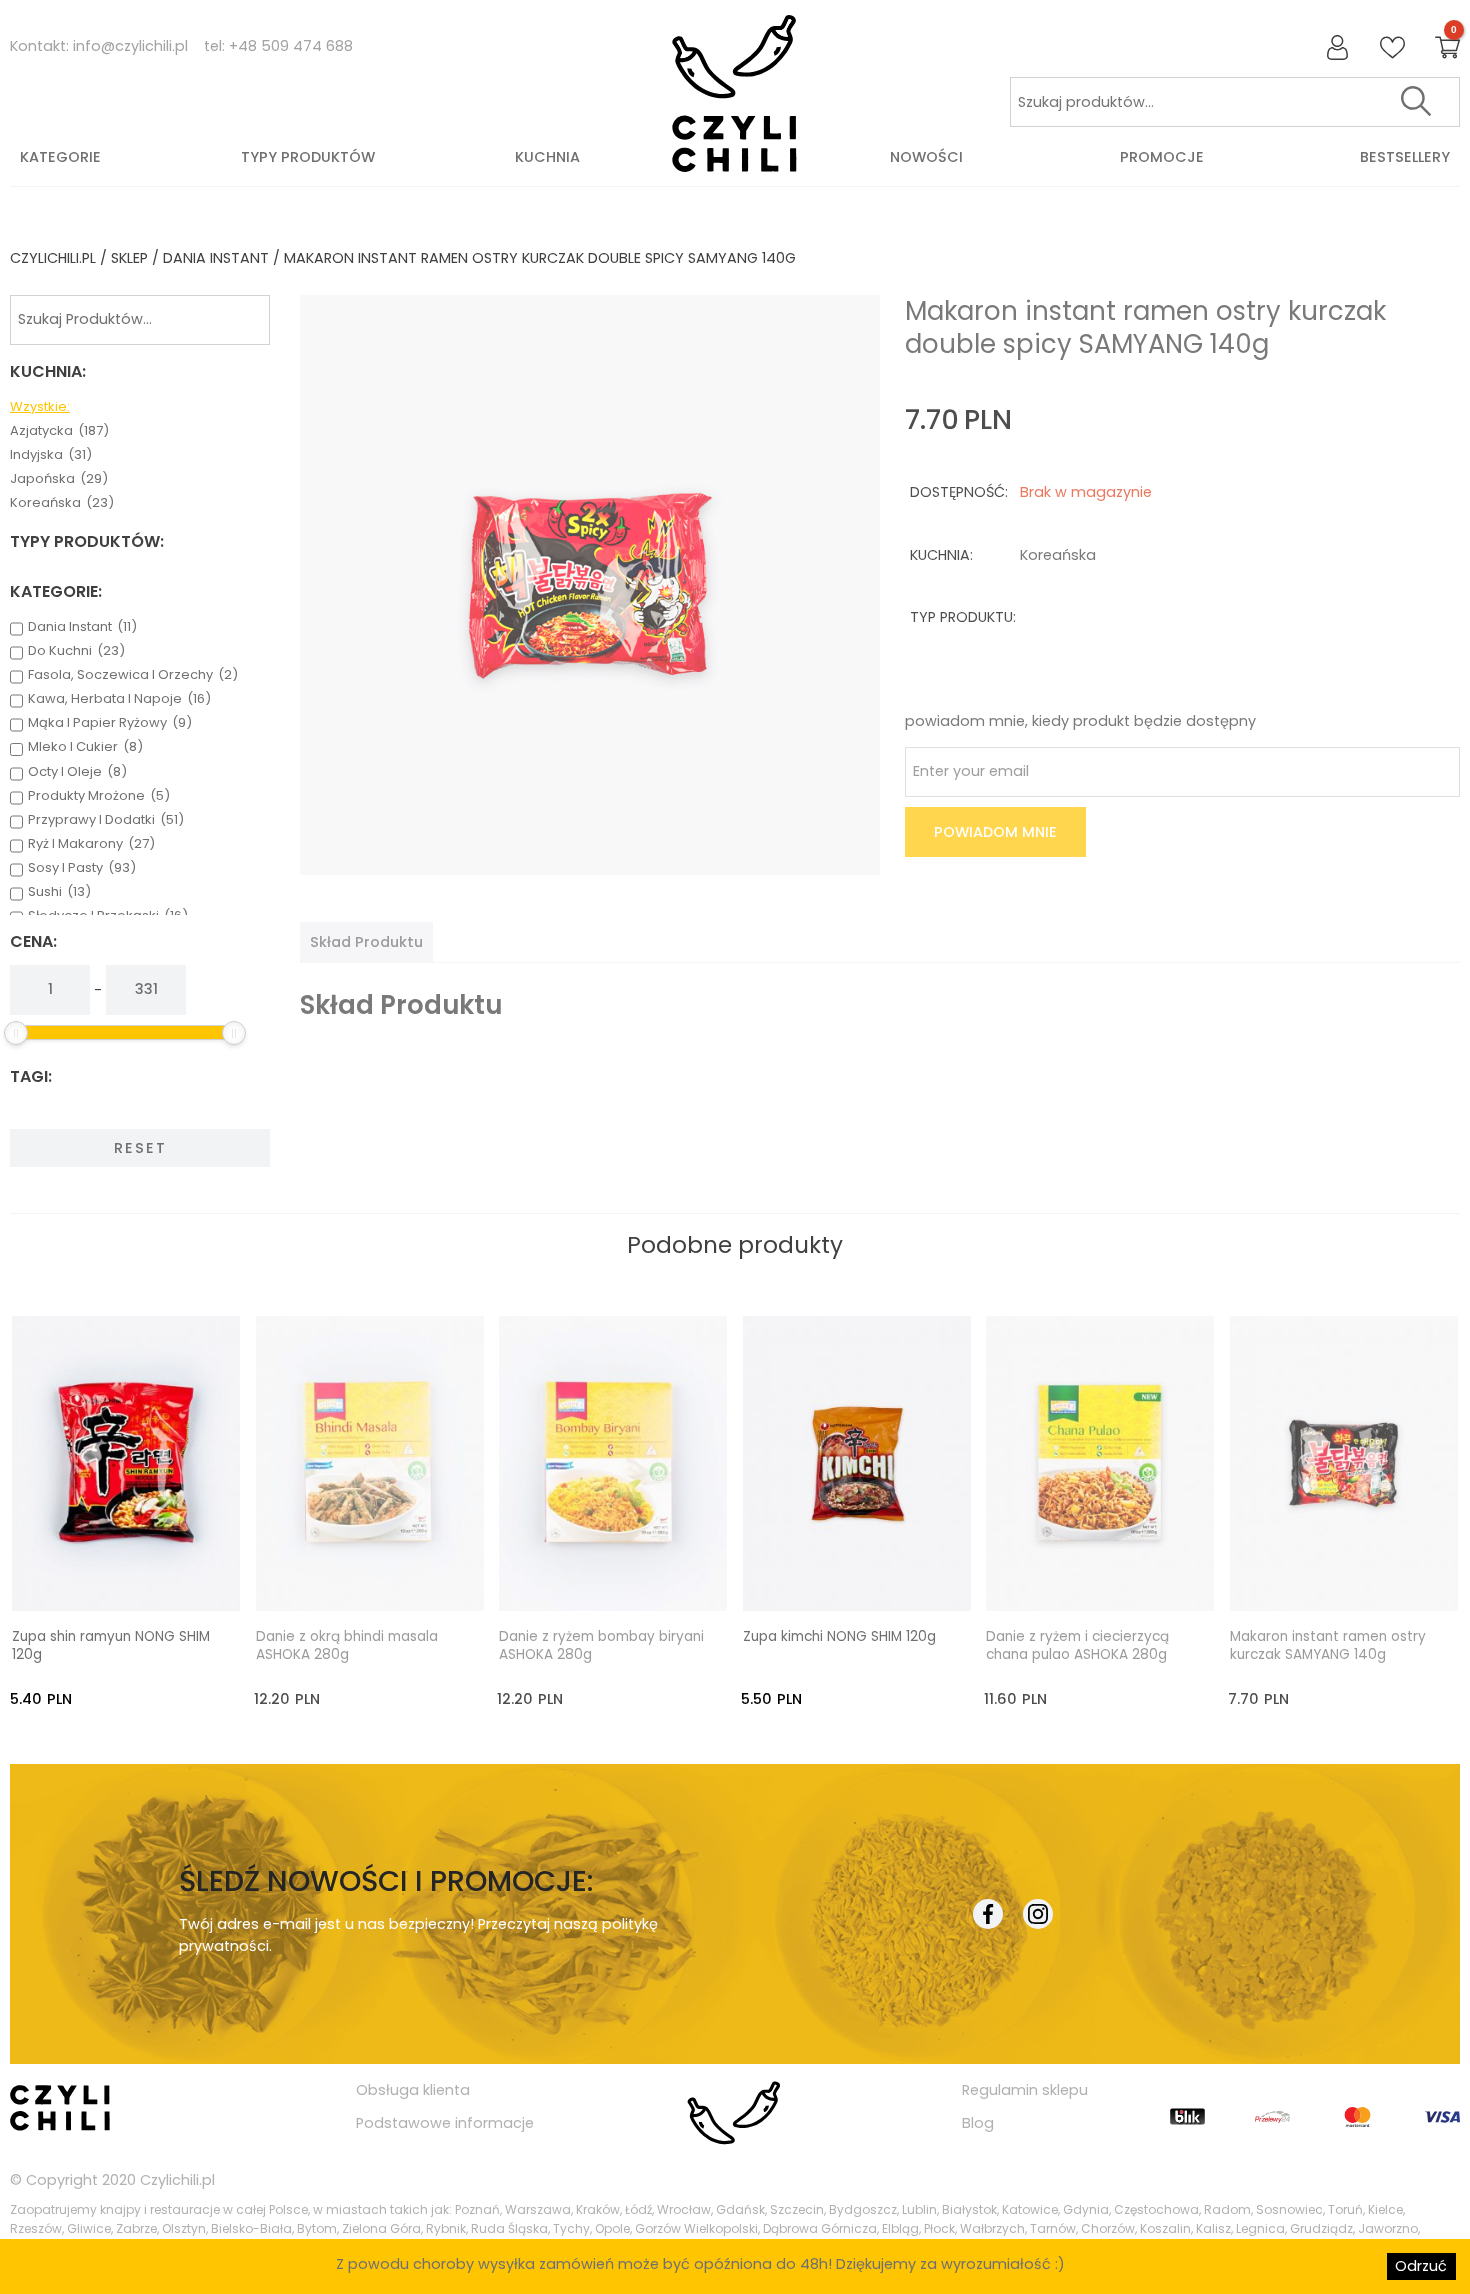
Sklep (129, 258)
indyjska (51, 455)
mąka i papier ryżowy (110, 723)
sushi (59, 892)
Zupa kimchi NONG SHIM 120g (839, 1637)
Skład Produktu (366, 942)
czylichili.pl (53, 258)
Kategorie (60, 157)
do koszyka (145, 1577)
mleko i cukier (85, 747)
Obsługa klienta (413, 2090)
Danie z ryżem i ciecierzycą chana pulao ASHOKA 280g (1077, 1646)
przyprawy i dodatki (106, 820)
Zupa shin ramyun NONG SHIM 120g (111, 1646)
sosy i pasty (82, 868)
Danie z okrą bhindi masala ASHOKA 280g (347, 1646)
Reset (140, 1148)
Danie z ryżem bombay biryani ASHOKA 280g (601, 1646)
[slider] (16, 1033)
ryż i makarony (91, 844)
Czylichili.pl (177, 2180)
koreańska (62, 503)
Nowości (926, 157)
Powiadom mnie (995, 832)
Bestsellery (1405, 157)
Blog (978, 2123)
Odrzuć (1421, 2266)
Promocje (1162, 157)
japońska (59, 479)
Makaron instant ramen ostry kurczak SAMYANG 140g (1328, 1646)
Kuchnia (547, 157)
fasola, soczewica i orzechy (133, 675)
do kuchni (76, 651)
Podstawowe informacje (445, 2123)
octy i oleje (77, 772)
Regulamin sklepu (1025, 2090)
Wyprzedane (388, 1577)
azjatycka (59, 431)
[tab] (366, 942)
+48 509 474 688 (291, 46)
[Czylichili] (735, 94)
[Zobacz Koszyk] (1447, 48)
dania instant (216, 258)
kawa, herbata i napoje (119, 699)
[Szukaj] (1416, 102)
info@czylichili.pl (130, 46)
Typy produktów (308, 157)
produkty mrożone (99, 796)
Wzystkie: (40, 407)
